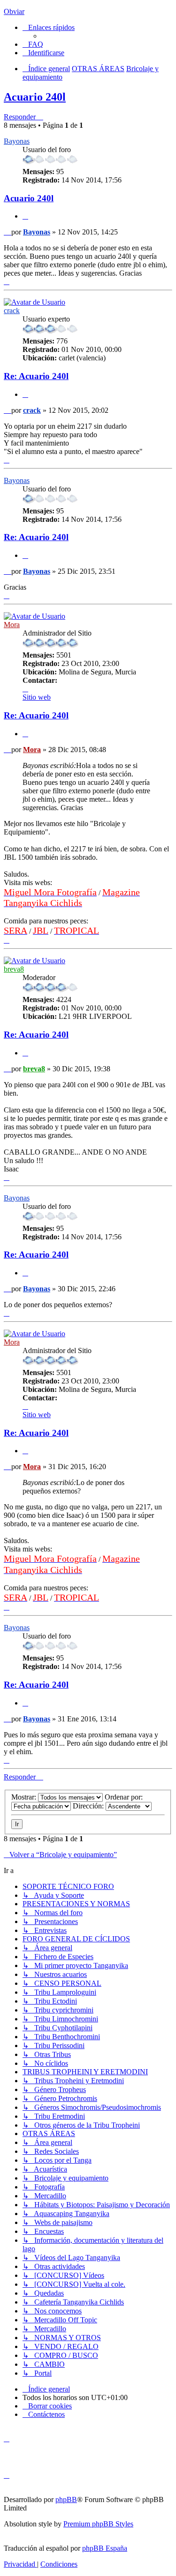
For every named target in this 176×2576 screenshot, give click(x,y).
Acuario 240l (35, 97)
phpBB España (105, 2548)
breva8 (14, 969)
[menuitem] (33, 44)
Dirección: (89, 1806)
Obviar (14, 11)
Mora (12, 625)
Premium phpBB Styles (98, 2524)
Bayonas (17, 141)
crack (12, 311)
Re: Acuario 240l (36, 376)
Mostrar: (25, 1797)
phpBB (66, 2499)
